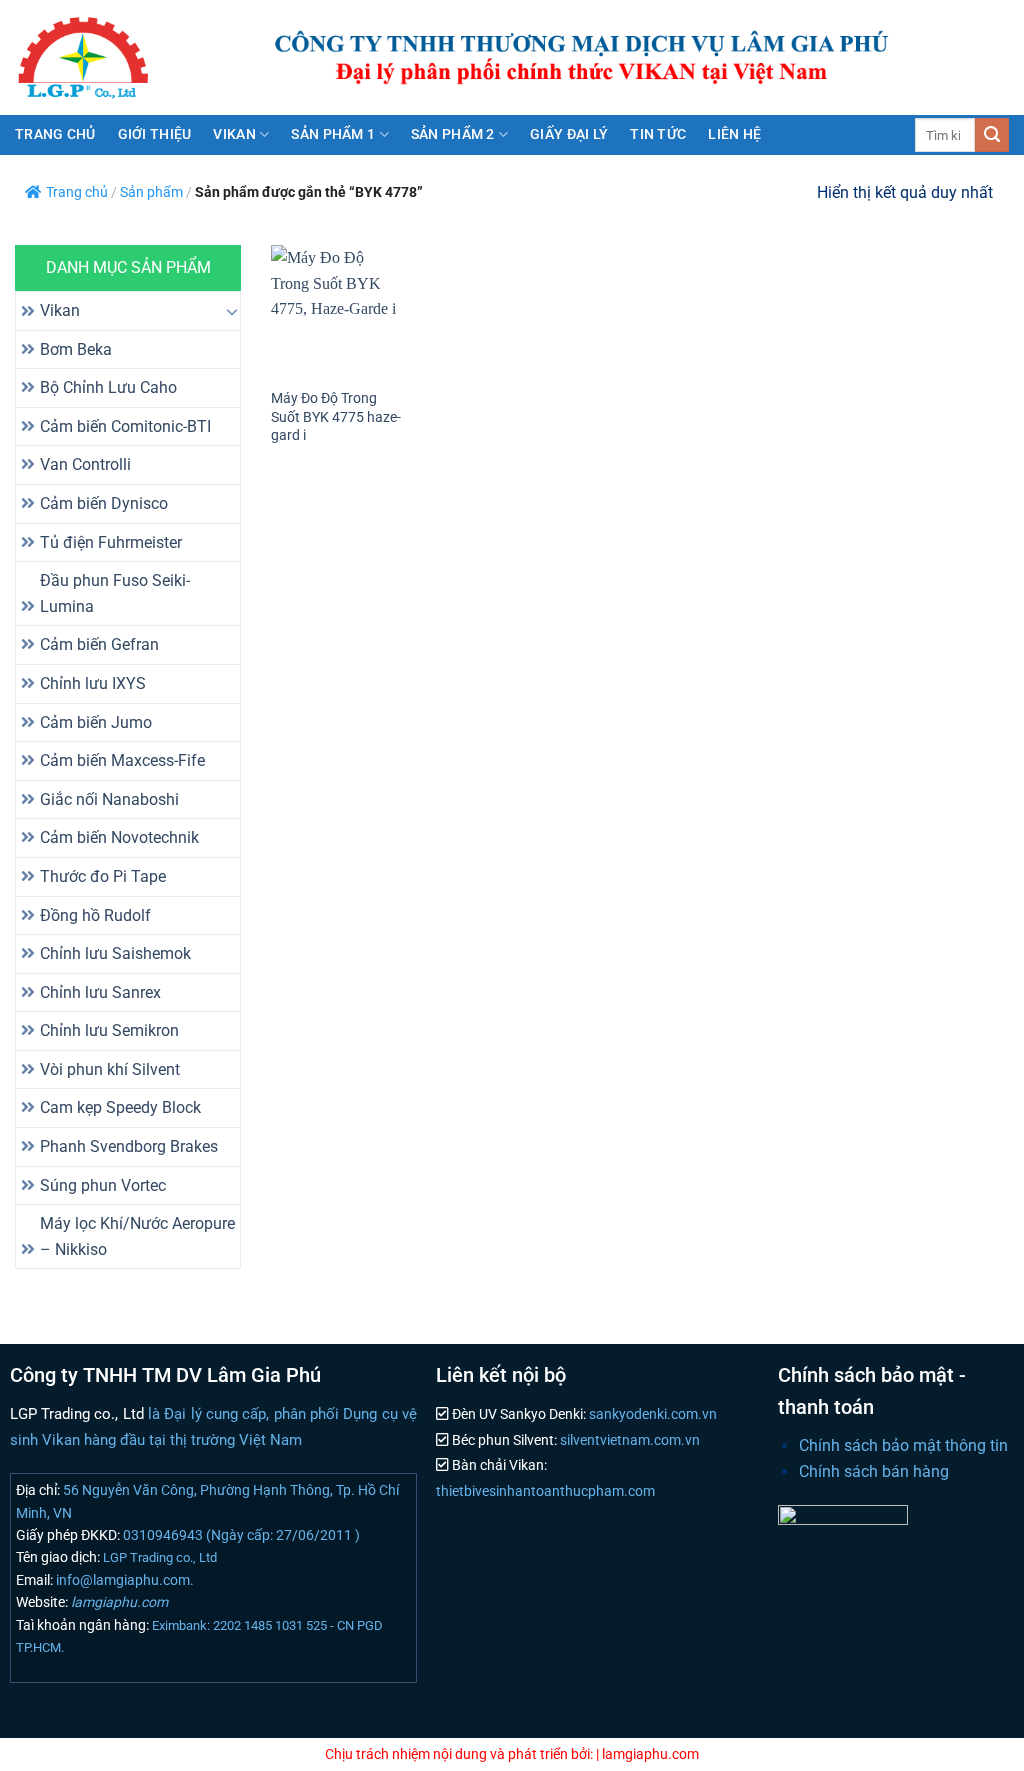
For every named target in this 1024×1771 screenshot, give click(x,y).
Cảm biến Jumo (96, 722)
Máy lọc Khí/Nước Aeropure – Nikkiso (137, 1236)
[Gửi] (992, 135)
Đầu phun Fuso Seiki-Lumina (115, 593)
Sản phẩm (151, 192)
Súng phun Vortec (103, 1185)
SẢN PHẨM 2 (453, 134)
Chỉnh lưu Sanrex (100, 992)
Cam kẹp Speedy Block (120, 1107)
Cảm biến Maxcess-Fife (122, 760)
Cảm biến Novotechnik (119, 837)
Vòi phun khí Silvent (110, 1069)
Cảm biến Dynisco (104, 503)
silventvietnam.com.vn (628, 1440)
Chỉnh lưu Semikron (109, 1030)
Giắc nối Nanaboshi (109, 799)
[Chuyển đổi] (232, 311)
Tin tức (658, 134)
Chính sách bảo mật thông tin (903, 1445)
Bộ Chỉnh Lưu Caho (108, 387)
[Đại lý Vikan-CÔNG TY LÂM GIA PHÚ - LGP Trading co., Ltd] (109, 57)
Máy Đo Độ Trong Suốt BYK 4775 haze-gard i (336, 417)
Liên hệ (734, 134)
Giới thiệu (155, 134)
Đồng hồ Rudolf (95, 915)
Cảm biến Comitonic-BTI (125, 426)
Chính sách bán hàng (874, 1471)
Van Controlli (85, 464)
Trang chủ (55, 134)
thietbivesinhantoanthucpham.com (545, 1491)
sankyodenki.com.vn (651, 1414)
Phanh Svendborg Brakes (129, 1146)
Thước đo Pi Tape (103, 876)
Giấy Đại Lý (569, 134)
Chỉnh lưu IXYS (93, 683)
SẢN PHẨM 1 (333, 134)
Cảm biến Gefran (99, 644)
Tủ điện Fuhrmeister (111, 542)
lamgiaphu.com (118, 1602)
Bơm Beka (76, 349)
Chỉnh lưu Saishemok (115, 953)
